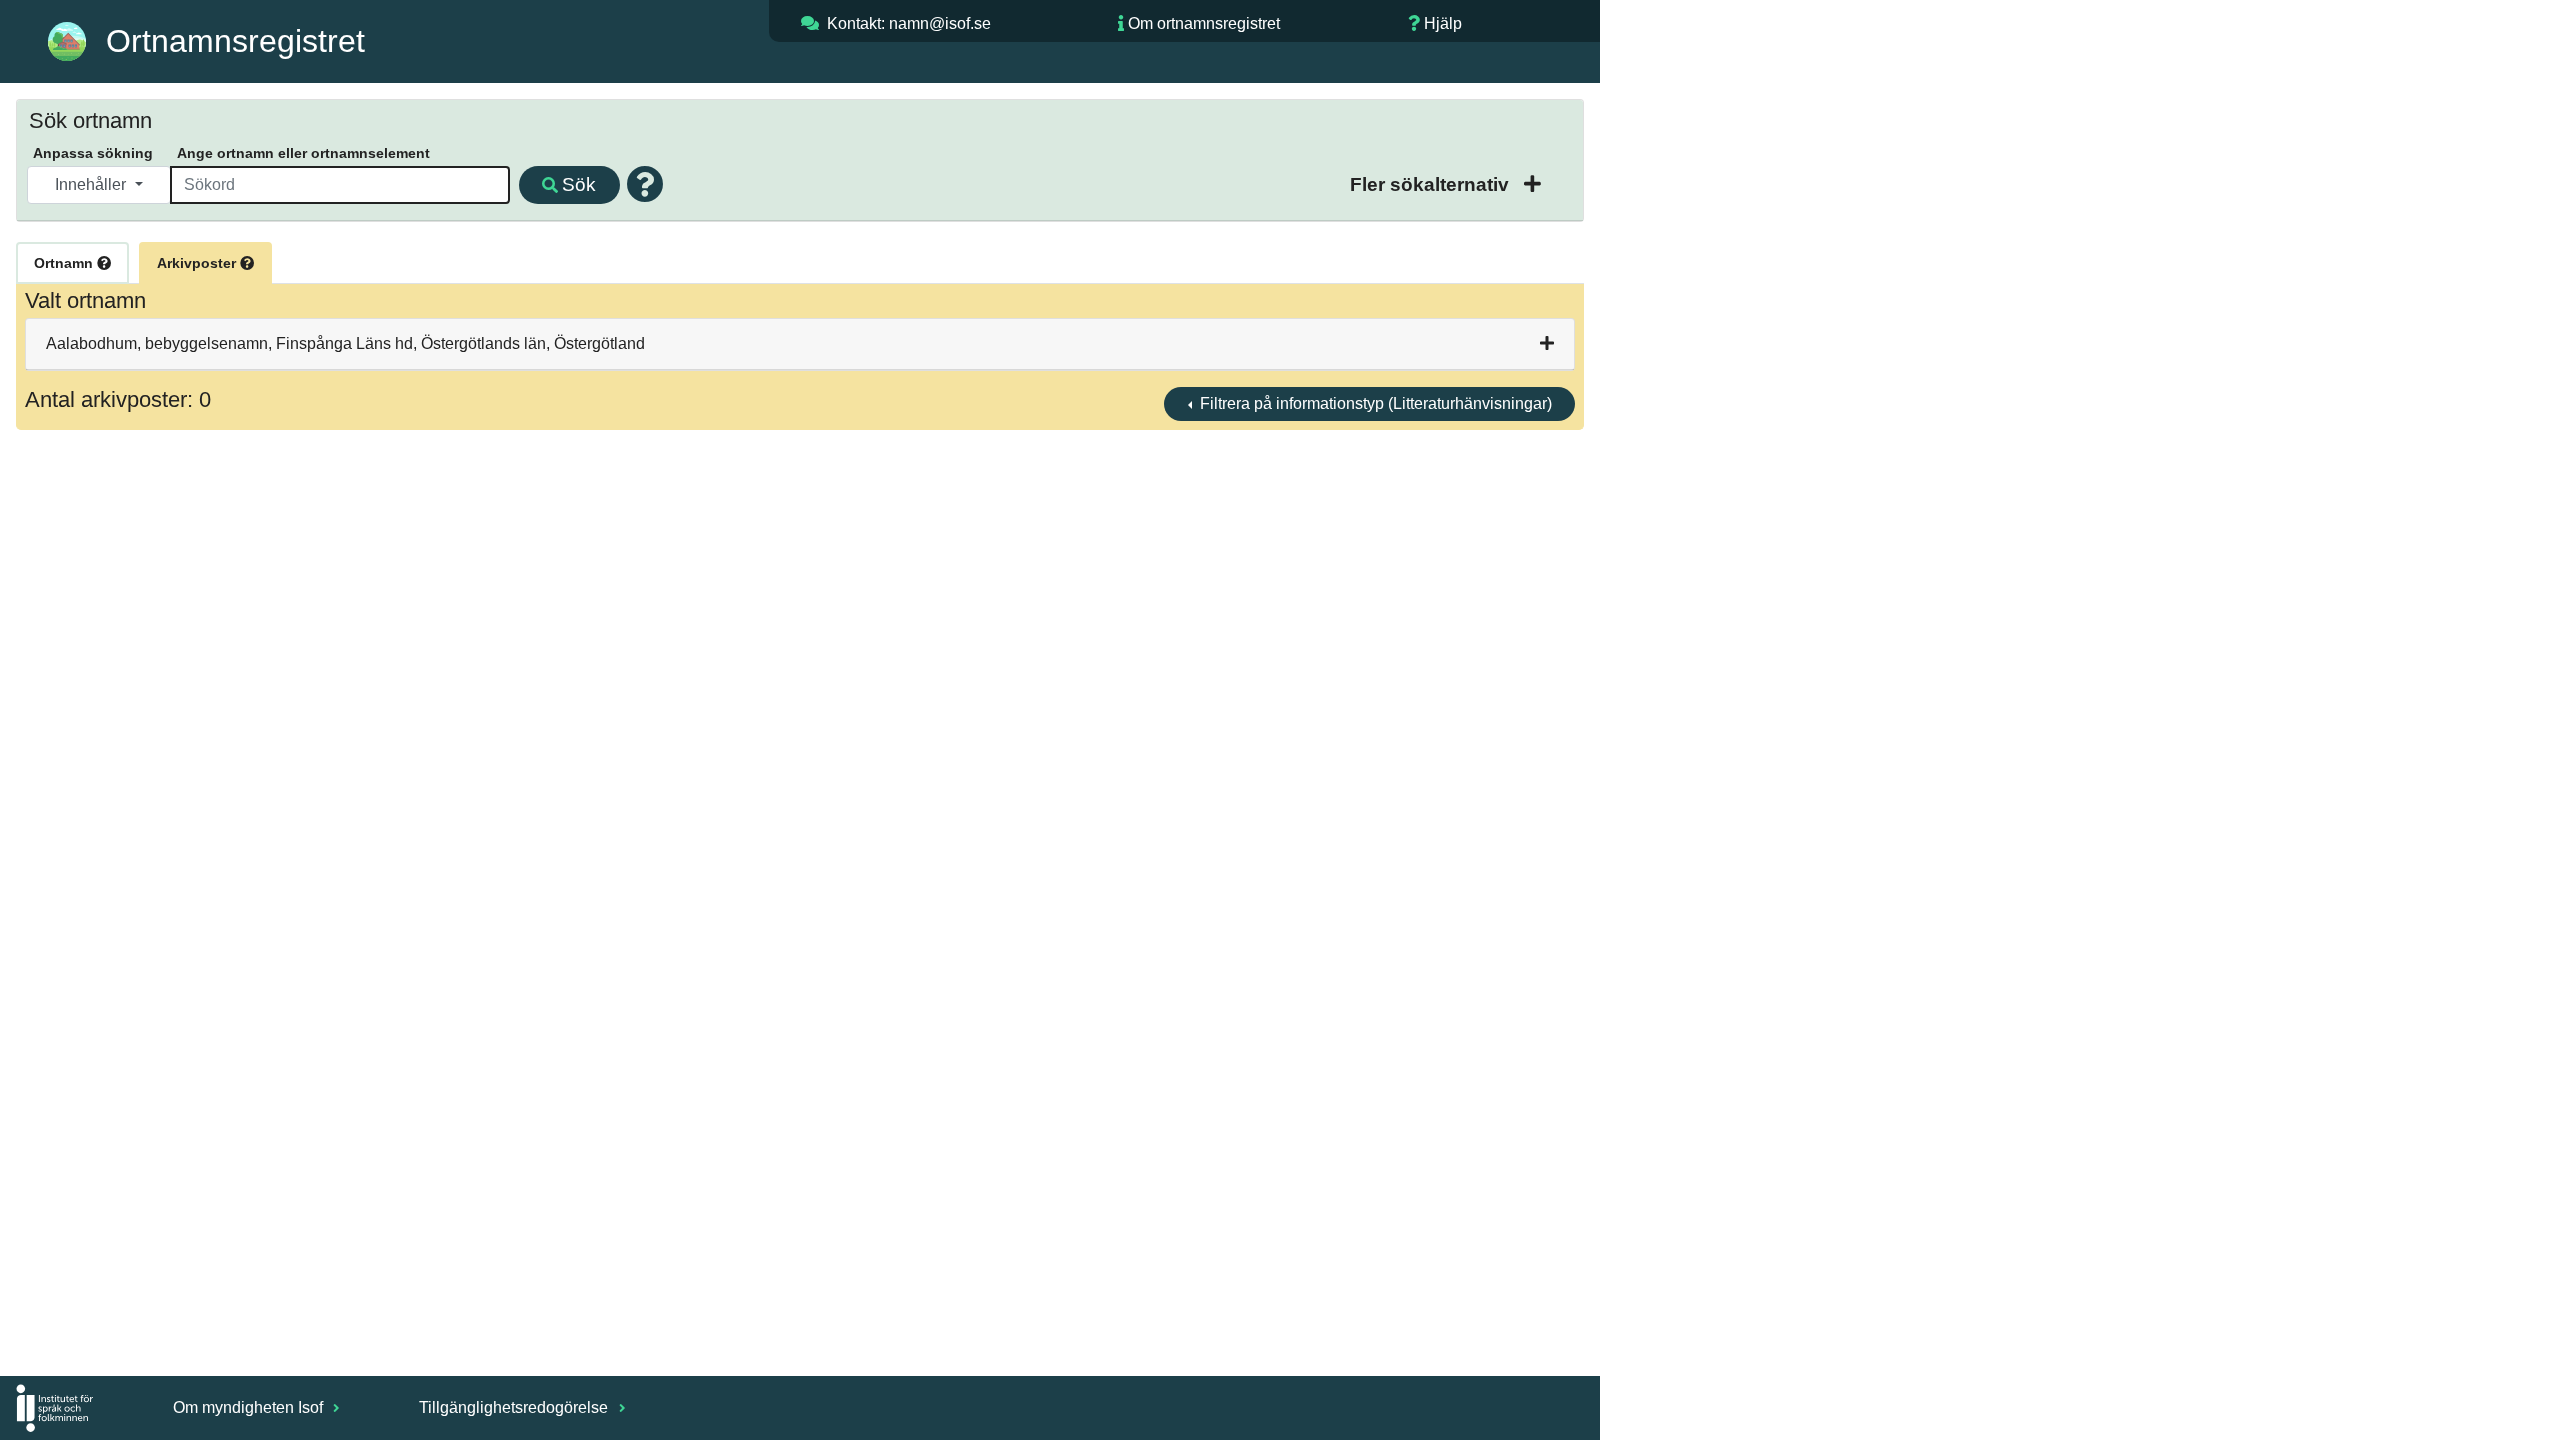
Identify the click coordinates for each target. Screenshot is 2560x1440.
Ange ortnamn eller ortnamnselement (303, 153)
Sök (579, 184)
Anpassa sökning (93, 153)
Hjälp (1443, 23)
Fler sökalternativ (1432, 184)
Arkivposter (198, 263)
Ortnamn (65, 263)
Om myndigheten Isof (250, 1407)
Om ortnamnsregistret (1204, 23)
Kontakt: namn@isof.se (909, 23)
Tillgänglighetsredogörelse (515, 1407)
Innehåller (92, 184)
